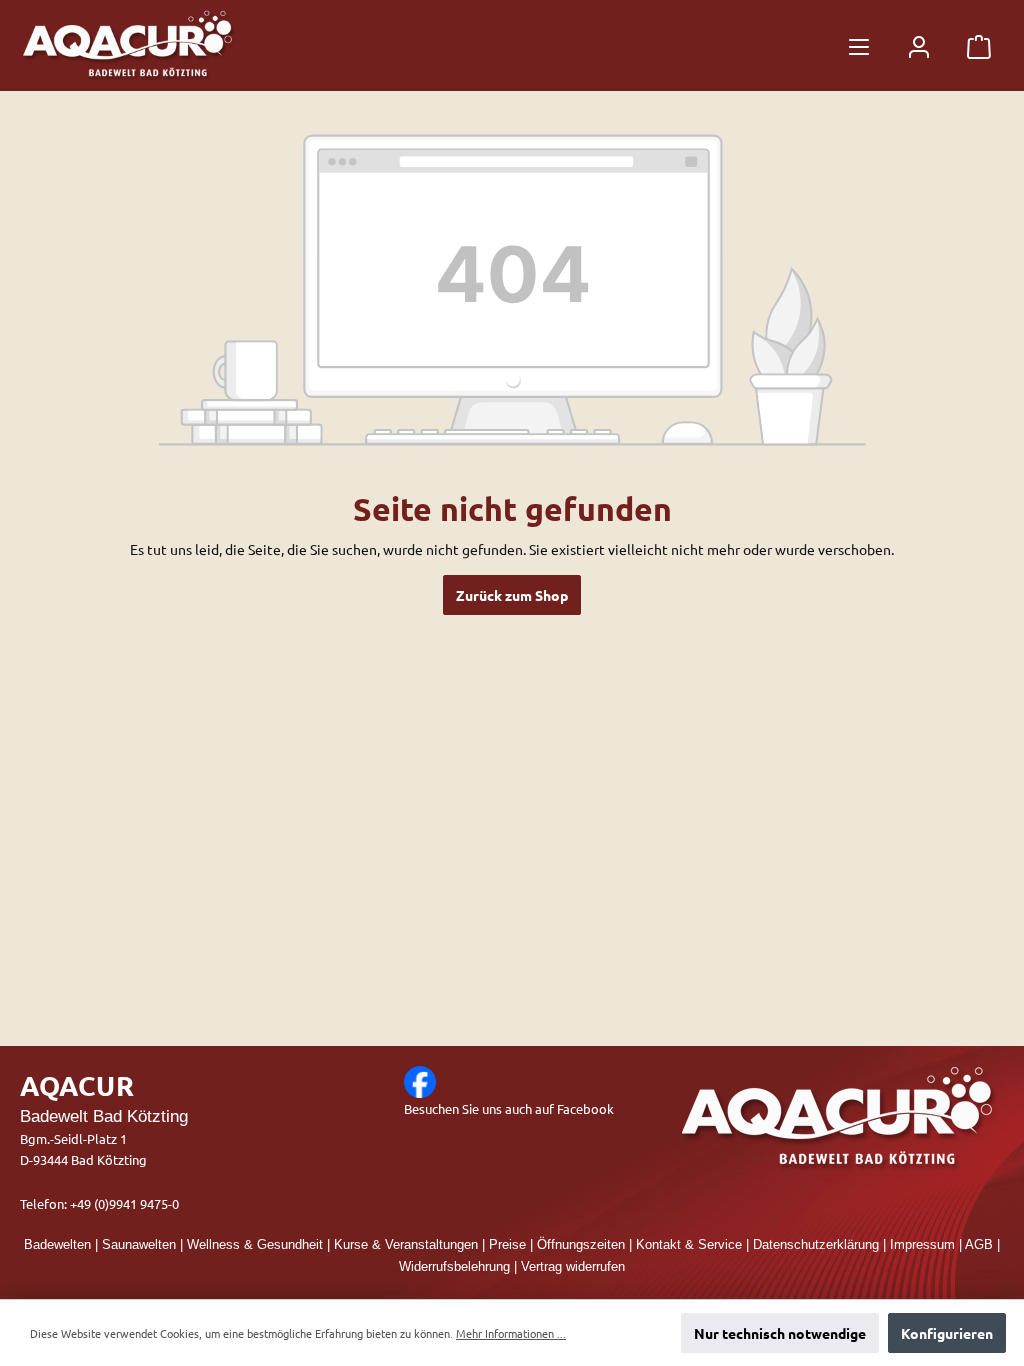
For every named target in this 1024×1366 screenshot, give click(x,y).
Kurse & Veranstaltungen (406, 1245)
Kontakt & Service (689, 1245)
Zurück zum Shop (512, 595)
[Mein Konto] (919, 45)
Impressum (922, 1245)
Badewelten (57, 1245)
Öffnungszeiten (581, 1245)
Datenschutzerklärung (816, 1245)
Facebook (585, 1108)
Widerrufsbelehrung (454, 1267)
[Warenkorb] (979, 45)
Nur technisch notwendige (780, 1333)
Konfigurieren (947, 1333)
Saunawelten (139, 1245)
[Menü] (859, 45)
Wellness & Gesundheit (255, 1245)
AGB (979, 1245)
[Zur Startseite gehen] (130, 45)
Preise (507, 1245)
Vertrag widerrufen (573, 1267)
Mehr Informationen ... (511, 1333)
